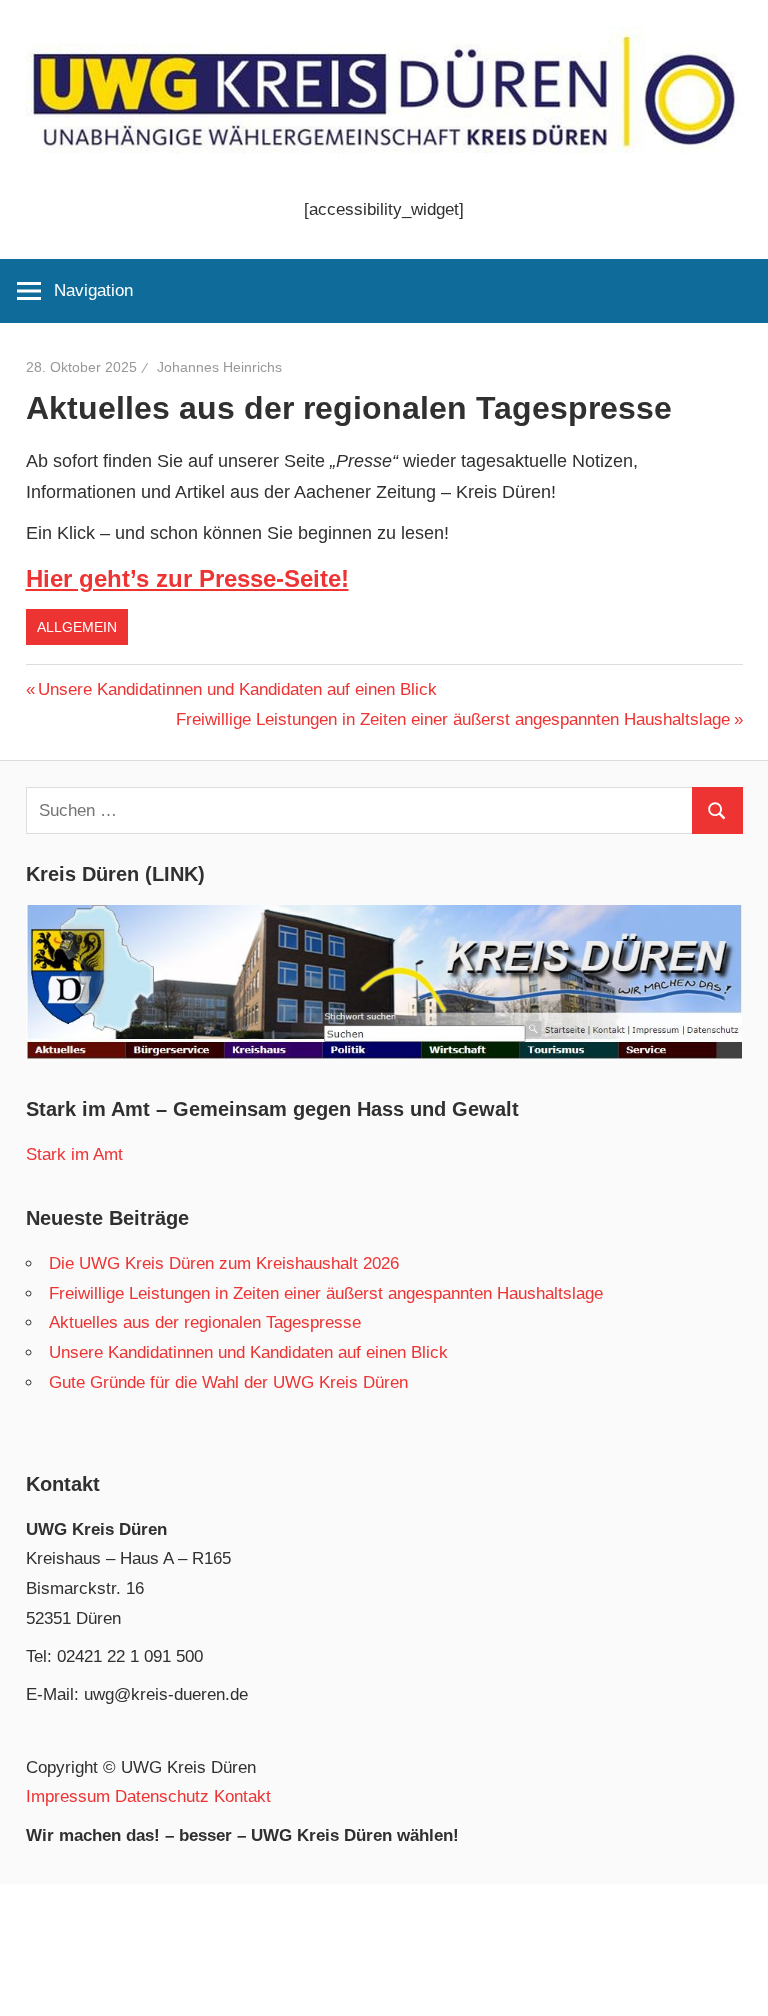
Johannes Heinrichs (219, 367)
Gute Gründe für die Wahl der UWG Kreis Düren (228, 1382)
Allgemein (77, 627)
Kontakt (242, 1796)
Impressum (68, 1796)
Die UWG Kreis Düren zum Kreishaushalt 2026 (224, 1263)
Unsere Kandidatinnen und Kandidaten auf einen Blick (237, 689)
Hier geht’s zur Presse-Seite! (187, 578)
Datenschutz (162, 1796)
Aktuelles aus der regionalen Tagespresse (205, 1322)
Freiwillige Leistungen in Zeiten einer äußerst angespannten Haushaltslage (453, 719)
